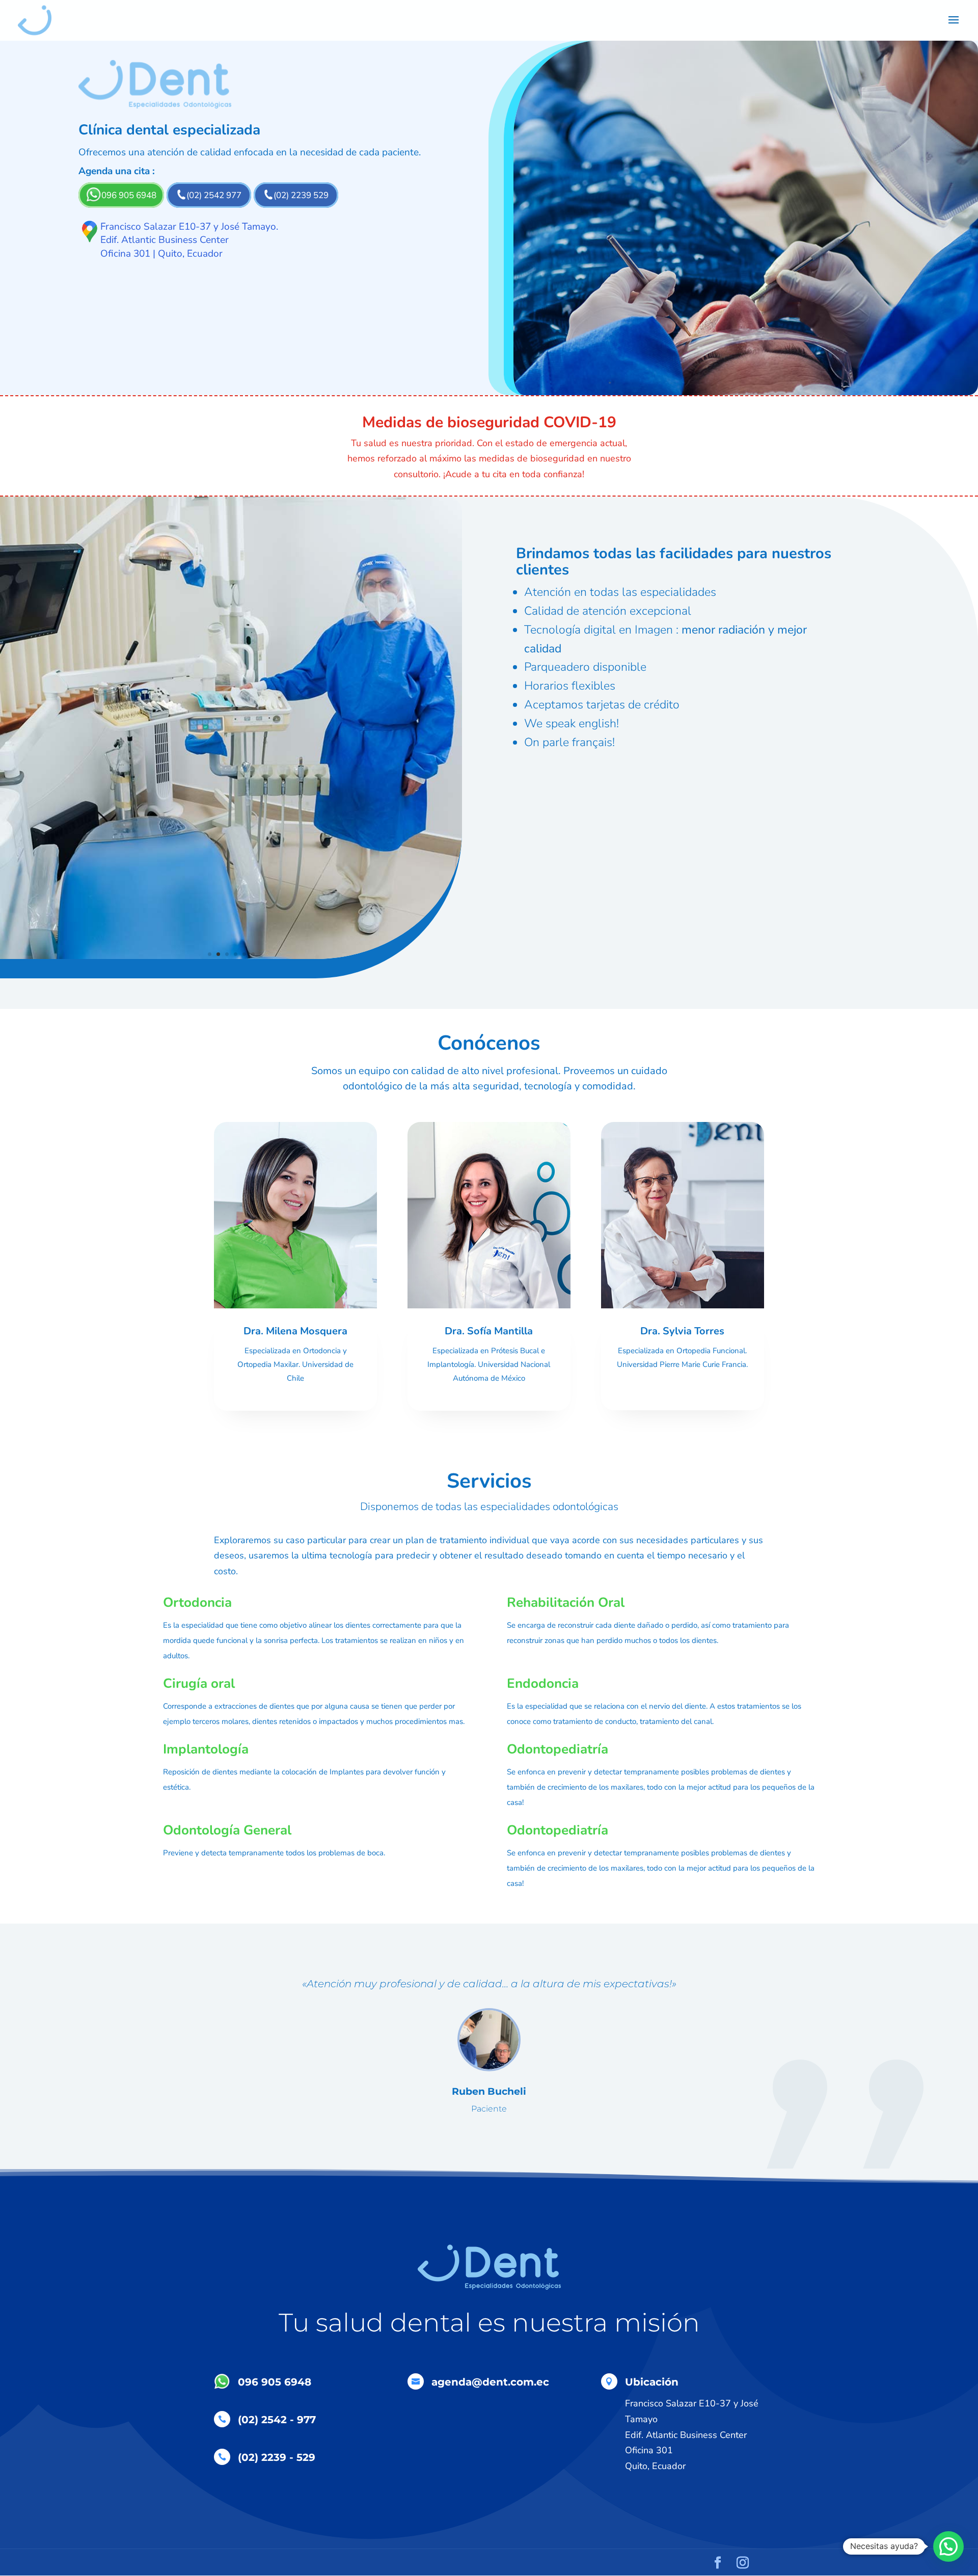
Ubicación (652, 2382)
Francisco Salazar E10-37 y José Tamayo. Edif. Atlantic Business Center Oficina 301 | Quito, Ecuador (189, 240)
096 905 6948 (129, 195)
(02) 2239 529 (301, 195)
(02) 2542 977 (214, 195)
